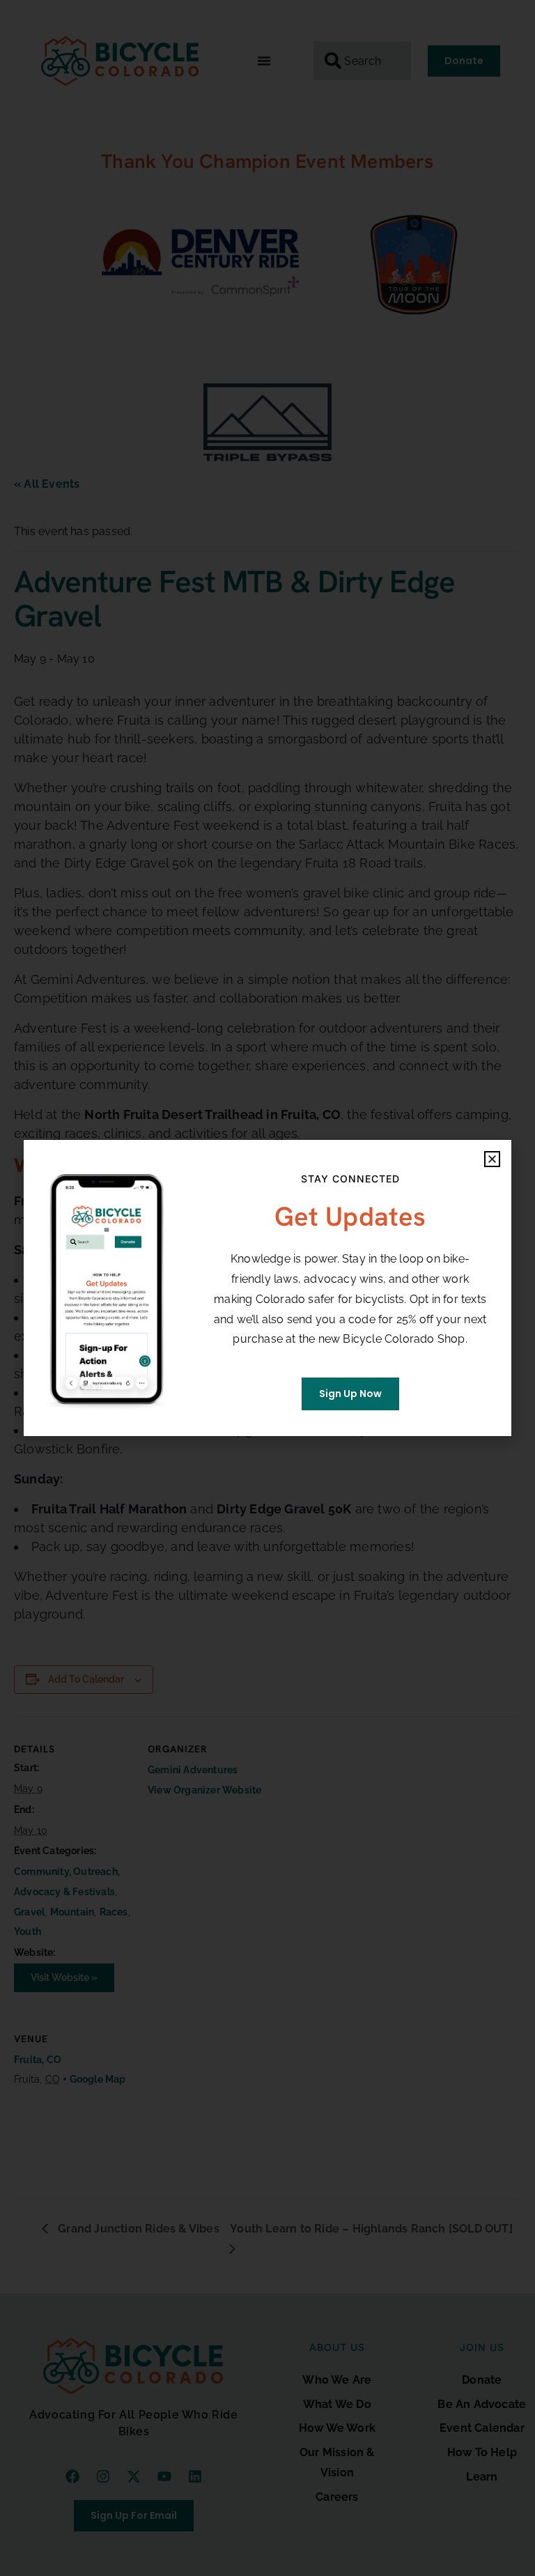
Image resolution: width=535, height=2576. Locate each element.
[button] (492, 1159)
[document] (267, 1288)
